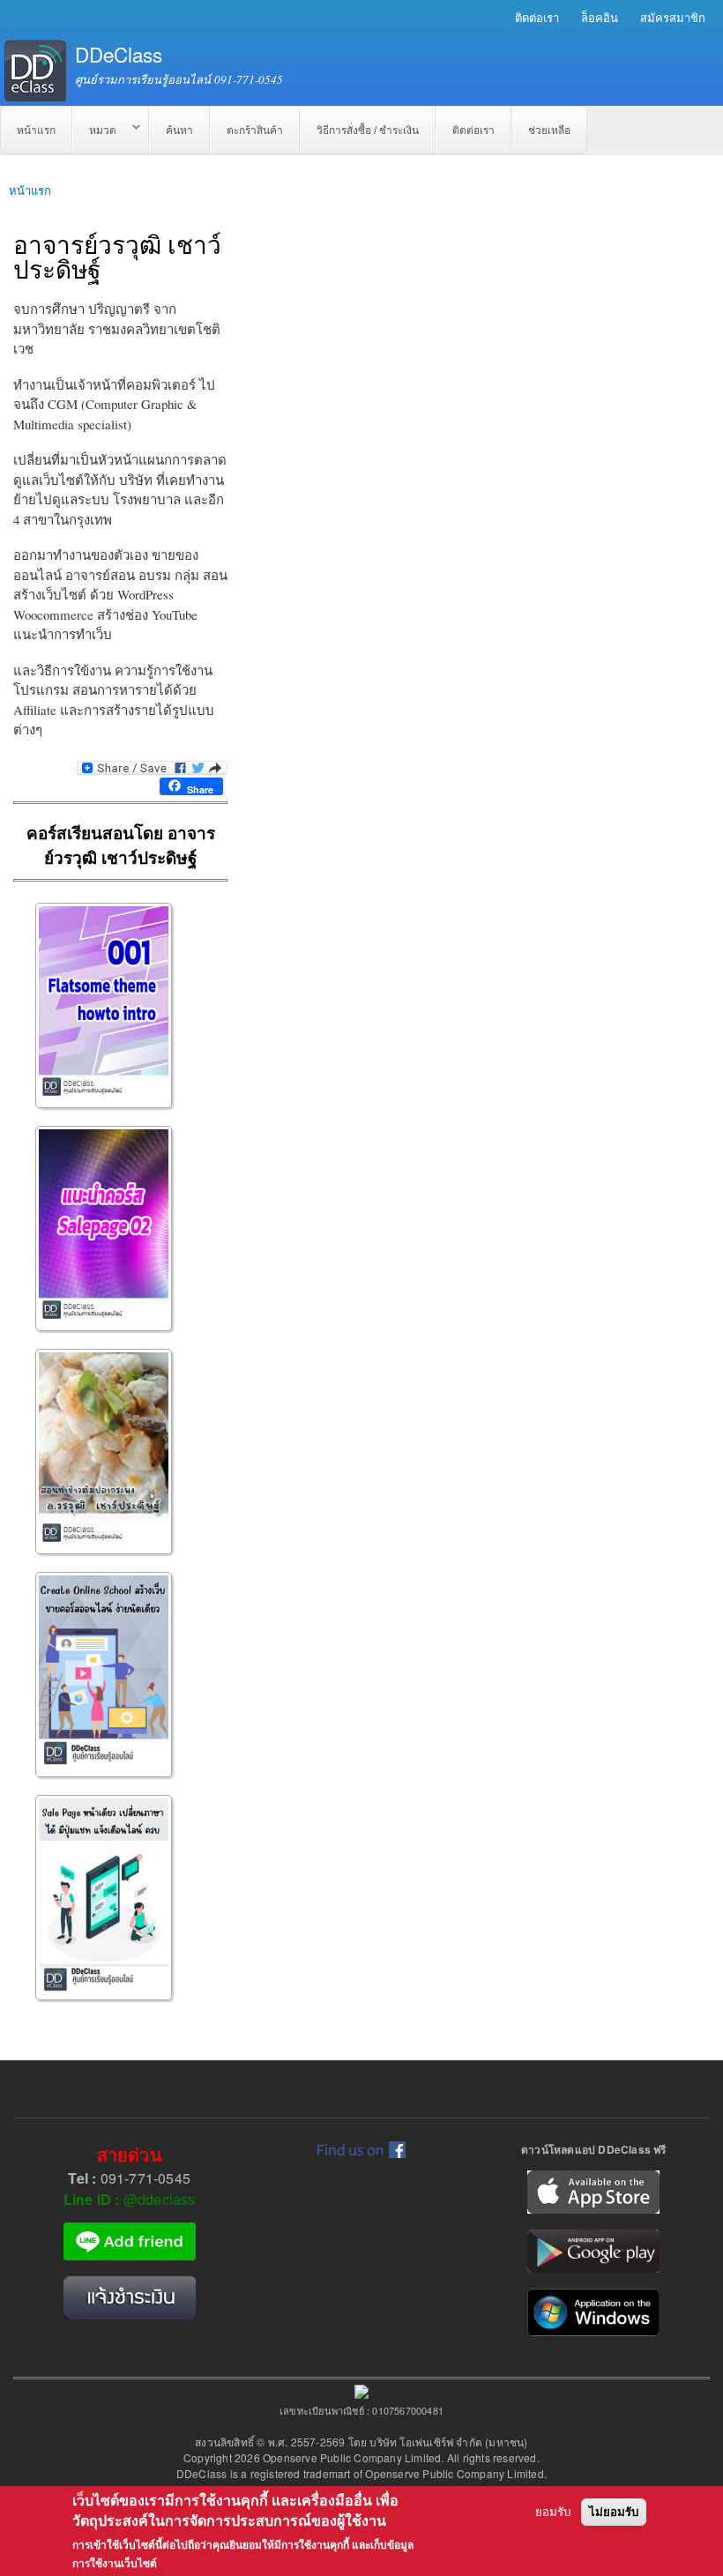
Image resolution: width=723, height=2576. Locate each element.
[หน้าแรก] (33, 71)
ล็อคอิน (600, 17)
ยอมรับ (553, 2512)
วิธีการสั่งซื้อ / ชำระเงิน (368, 130)
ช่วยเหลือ (549, 130)
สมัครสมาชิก (673, 17)
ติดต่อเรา (537, 17)
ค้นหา (179, 130)
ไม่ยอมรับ (614, 2512)
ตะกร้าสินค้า (255, 130)
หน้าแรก (36, 130)
